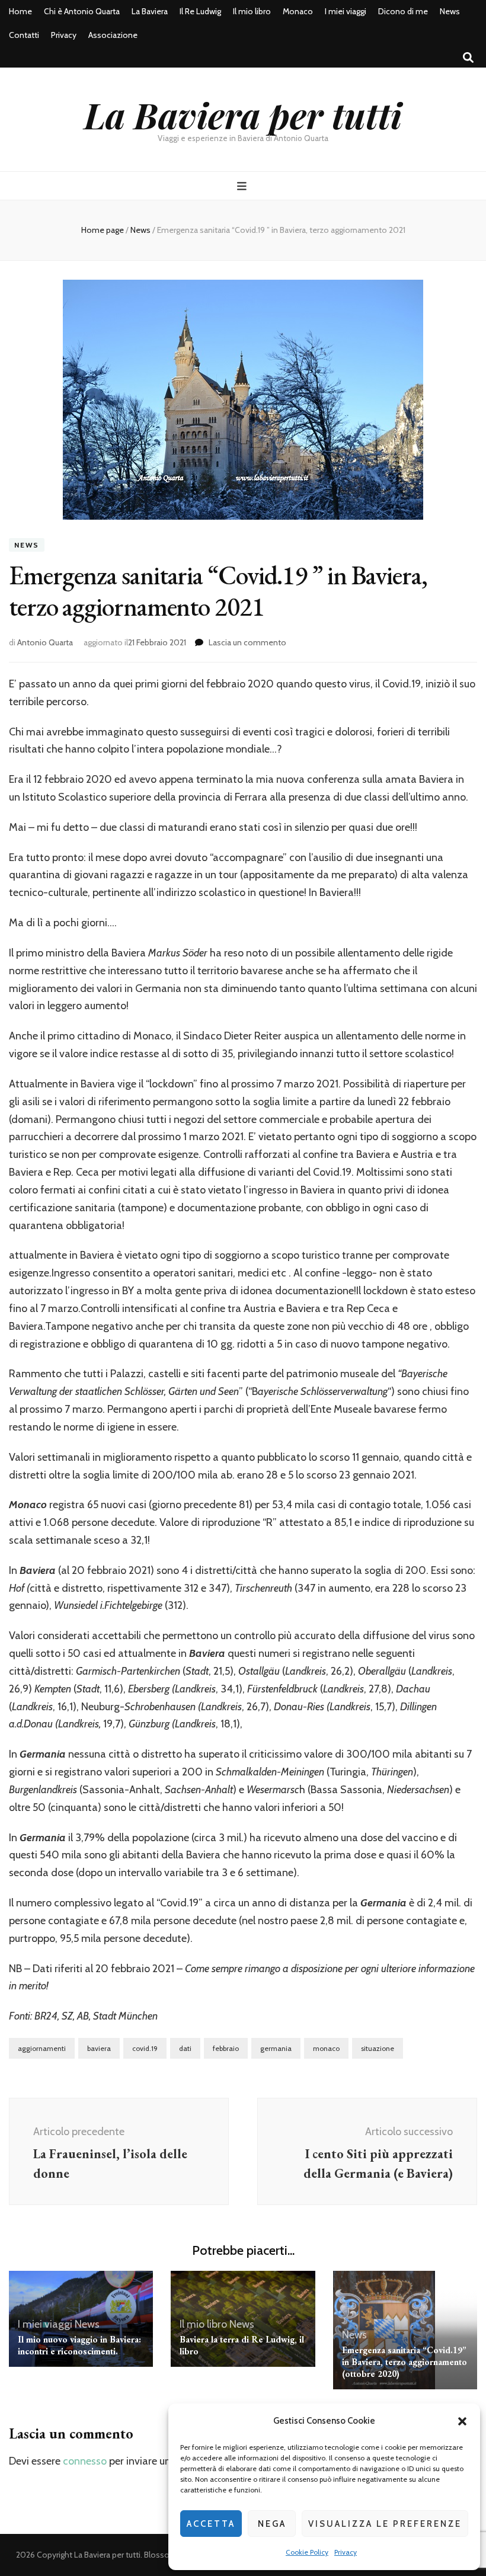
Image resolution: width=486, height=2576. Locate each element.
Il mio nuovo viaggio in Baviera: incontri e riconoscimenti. (79, 2345)
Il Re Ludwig (200, 11)
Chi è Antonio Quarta (82, 11)
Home (20, 11)
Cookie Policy (307, 2552)
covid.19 (145, 2048)
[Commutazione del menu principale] (243, 186)
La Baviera (150, 11)
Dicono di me (403, 11)
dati (185, 2048)
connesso (85, 2461)
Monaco (298, 11)
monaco (326, 2048)
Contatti (24, 35)
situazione (378, 2048)
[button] (462, 2421)
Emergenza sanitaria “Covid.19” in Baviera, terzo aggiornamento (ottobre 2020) (405, 2362)
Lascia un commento (247, 642)
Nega (272, 2524)
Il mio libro (252, 11)
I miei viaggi (346, 11)
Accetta (211, 2524)
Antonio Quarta (45, 642)
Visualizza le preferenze (385, 2524)
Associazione (113, 35)
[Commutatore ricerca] (468, 58)
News (450, 11)
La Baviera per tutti (243, 114)
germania (276, 2048)
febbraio (226, 2048)
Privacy (346, 2552)
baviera (99, 2048)
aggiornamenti (42, 2048)
